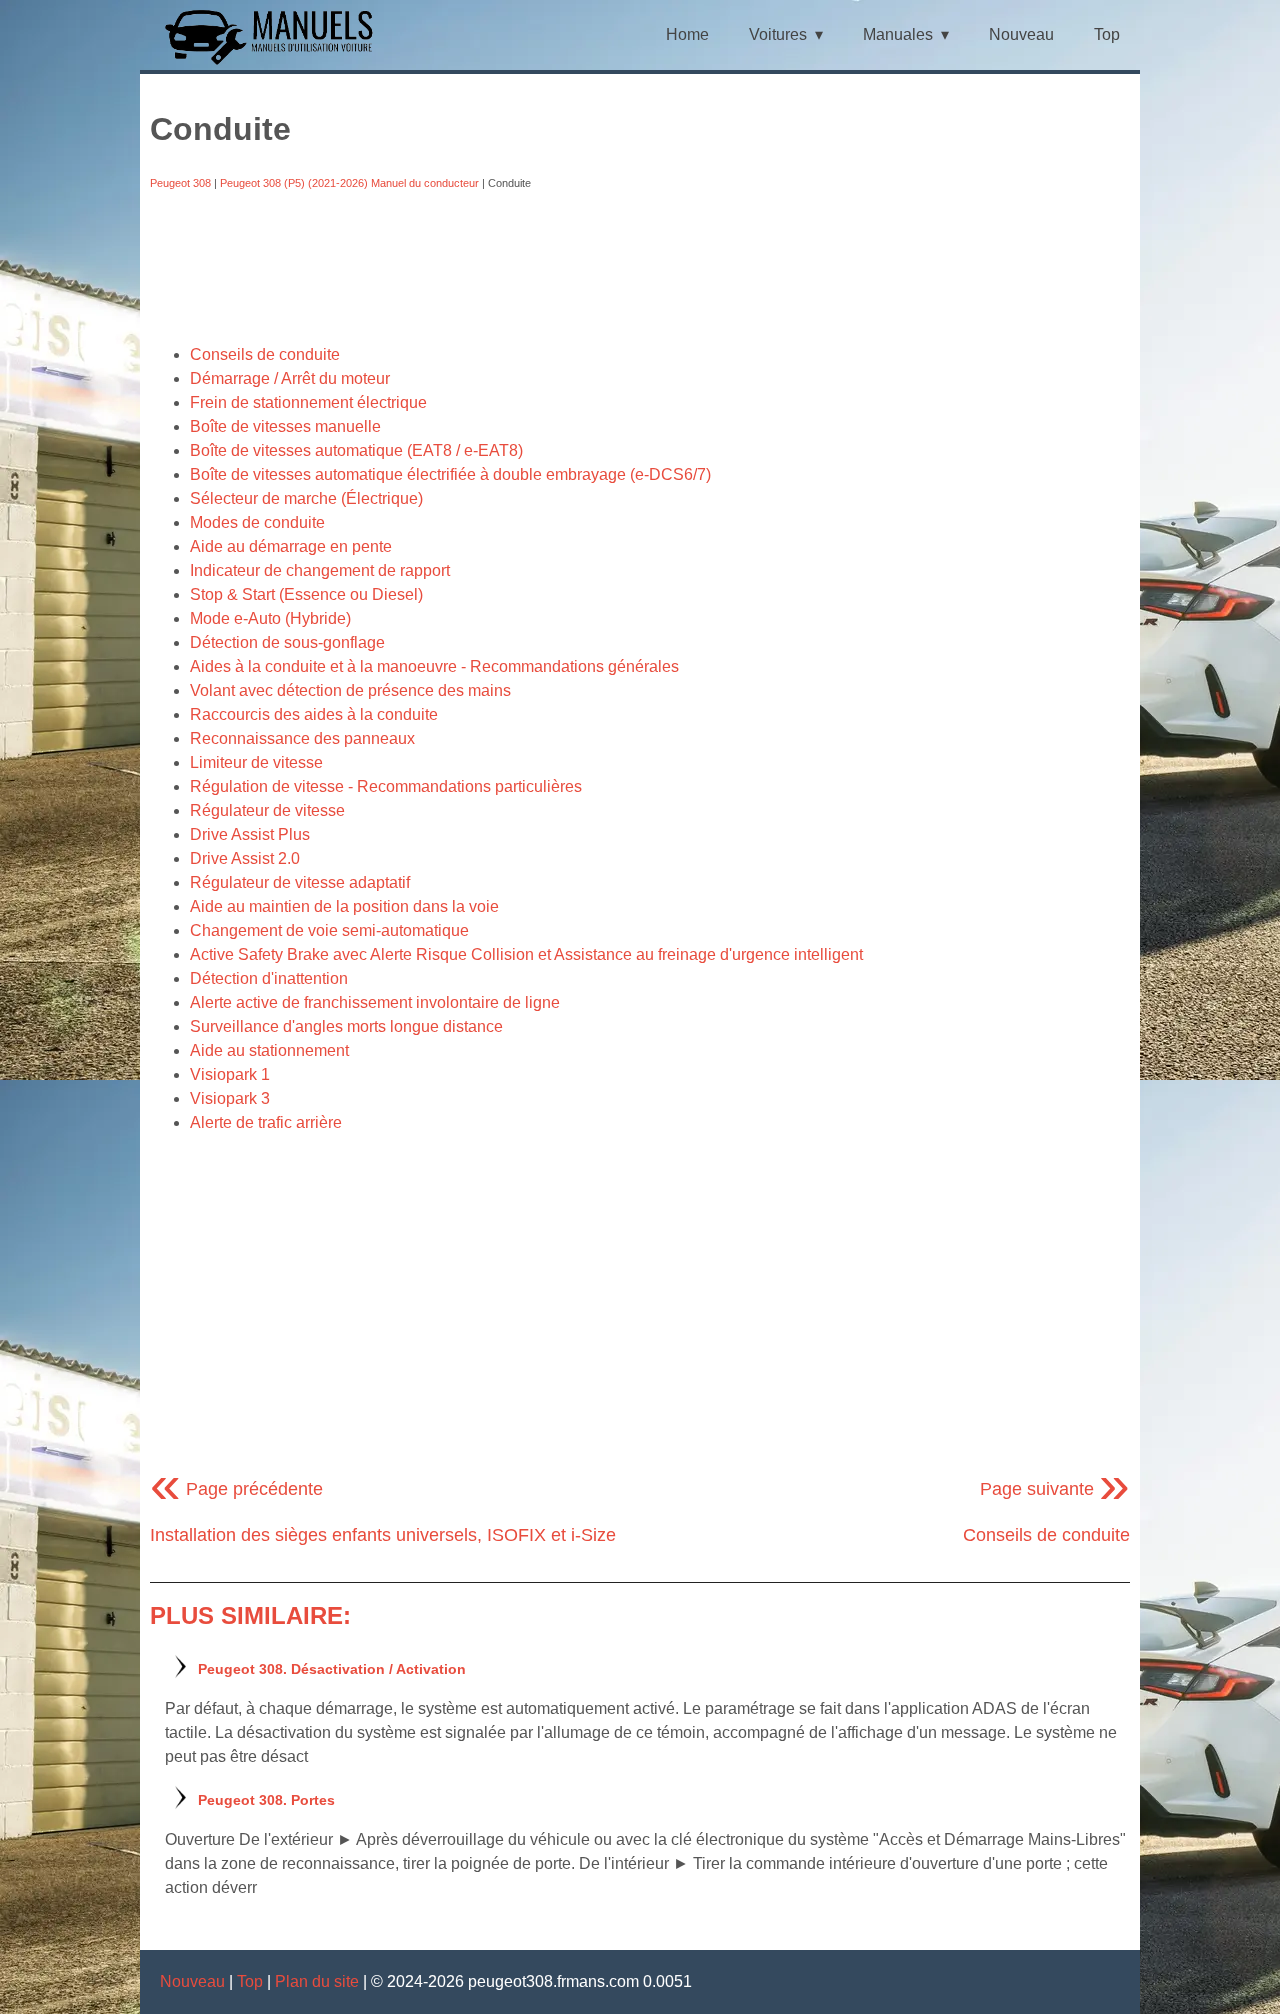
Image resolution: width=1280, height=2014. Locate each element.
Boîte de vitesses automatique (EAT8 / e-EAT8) (356, 450)
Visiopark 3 (230, 1098)
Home (687, 34)
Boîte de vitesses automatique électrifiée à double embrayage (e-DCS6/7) (450, 474)
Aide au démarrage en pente (291, 546)
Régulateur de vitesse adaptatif (300, 882)
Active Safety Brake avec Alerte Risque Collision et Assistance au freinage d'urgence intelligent (526, 954)
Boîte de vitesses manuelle (285, 426)
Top (1107, 34)
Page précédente (236, 1489)
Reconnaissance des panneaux (302, 738)
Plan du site (317, 1981)
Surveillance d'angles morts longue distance (346, 1026)
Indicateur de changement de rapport (320, 570)
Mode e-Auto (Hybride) (270, 618)
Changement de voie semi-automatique (329, 930)
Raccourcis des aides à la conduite (314, 714)
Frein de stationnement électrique (308, 402)
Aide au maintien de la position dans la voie (344, 906)
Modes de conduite (257, 522)
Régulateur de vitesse (267, 810)
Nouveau (1021, 34)
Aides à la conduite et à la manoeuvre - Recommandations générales (434, 666)
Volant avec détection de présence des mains (350, 690)
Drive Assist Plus (250, 834)
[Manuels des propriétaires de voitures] (276, 62)
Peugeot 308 (180, 183)
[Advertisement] (640, 267)
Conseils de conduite (265, 354)
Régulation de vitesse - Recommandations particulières (386, 786)
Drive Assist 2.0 (245, 858)
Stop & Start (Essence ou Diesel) (306, 594)
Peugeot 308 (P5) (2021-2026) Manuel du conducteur (349, 183)
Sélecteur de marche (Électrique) (306, 498)
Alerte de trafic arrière (266, 1122)
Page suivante (1055, 1489)
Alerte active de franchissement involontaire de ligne (375, 1002)
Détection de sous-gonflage (287, 642)
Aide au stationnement (269, 1050)
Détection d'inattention (269, 978)
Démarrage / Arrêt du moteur (290, 378)
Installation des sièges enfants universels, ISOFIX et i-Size (383, 1535)
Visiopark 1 (230, 1074)
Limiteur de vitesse (256, 762)
